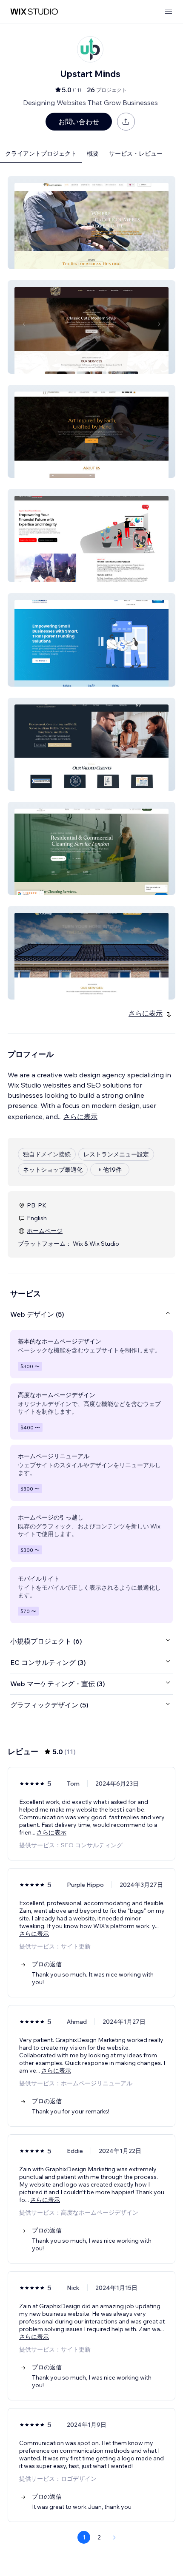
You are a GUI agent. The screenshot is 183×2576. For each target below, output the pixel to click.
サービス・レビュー (136, 153)
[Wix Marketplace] (34, 12)
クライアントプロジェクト (41, 153)
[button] (91, 223)
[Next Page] (114, 2537)
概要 (93, 153)
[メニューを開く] (169, 12)
